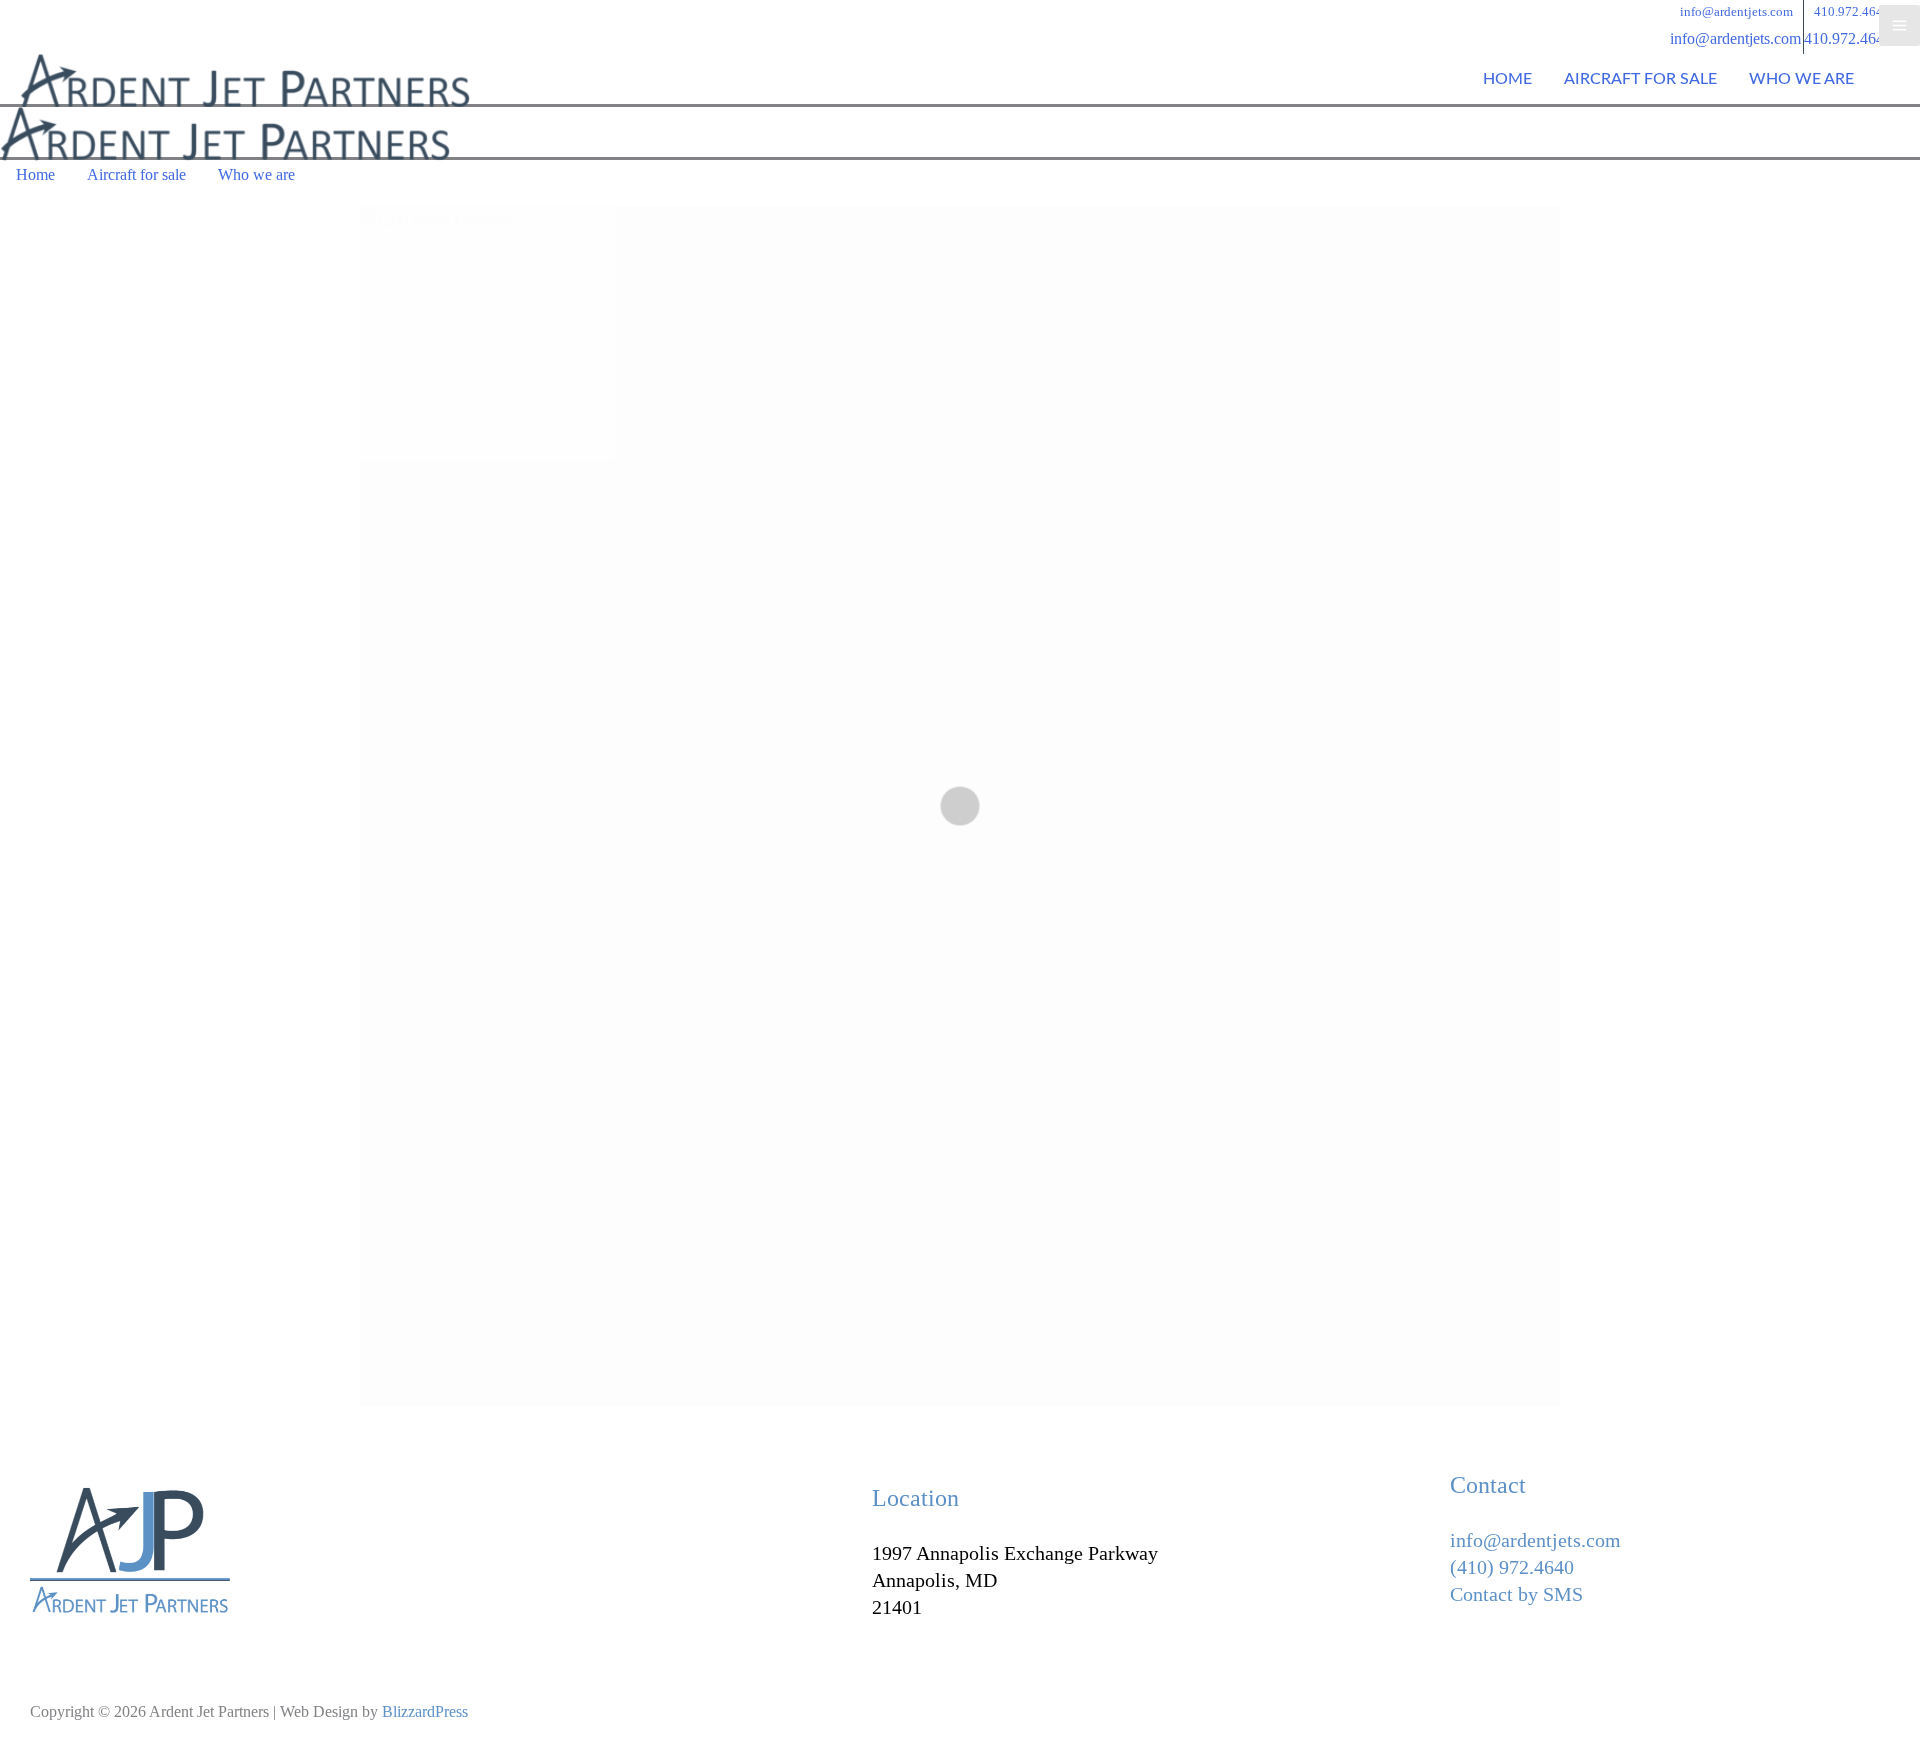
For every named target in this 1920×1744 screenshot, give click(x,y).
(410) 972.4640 (1512, 1567)
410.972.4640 (1848, 38)
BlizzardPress (425, 1711)
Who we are (1801, 79)
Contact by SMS (1516, 1594)
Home (1507, 79)
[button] (1736, 12)
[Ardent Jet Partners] (245, 81)
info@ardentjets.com (1735, 38)
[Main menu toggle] (1899, 25)
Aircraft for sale (1640, 79)
